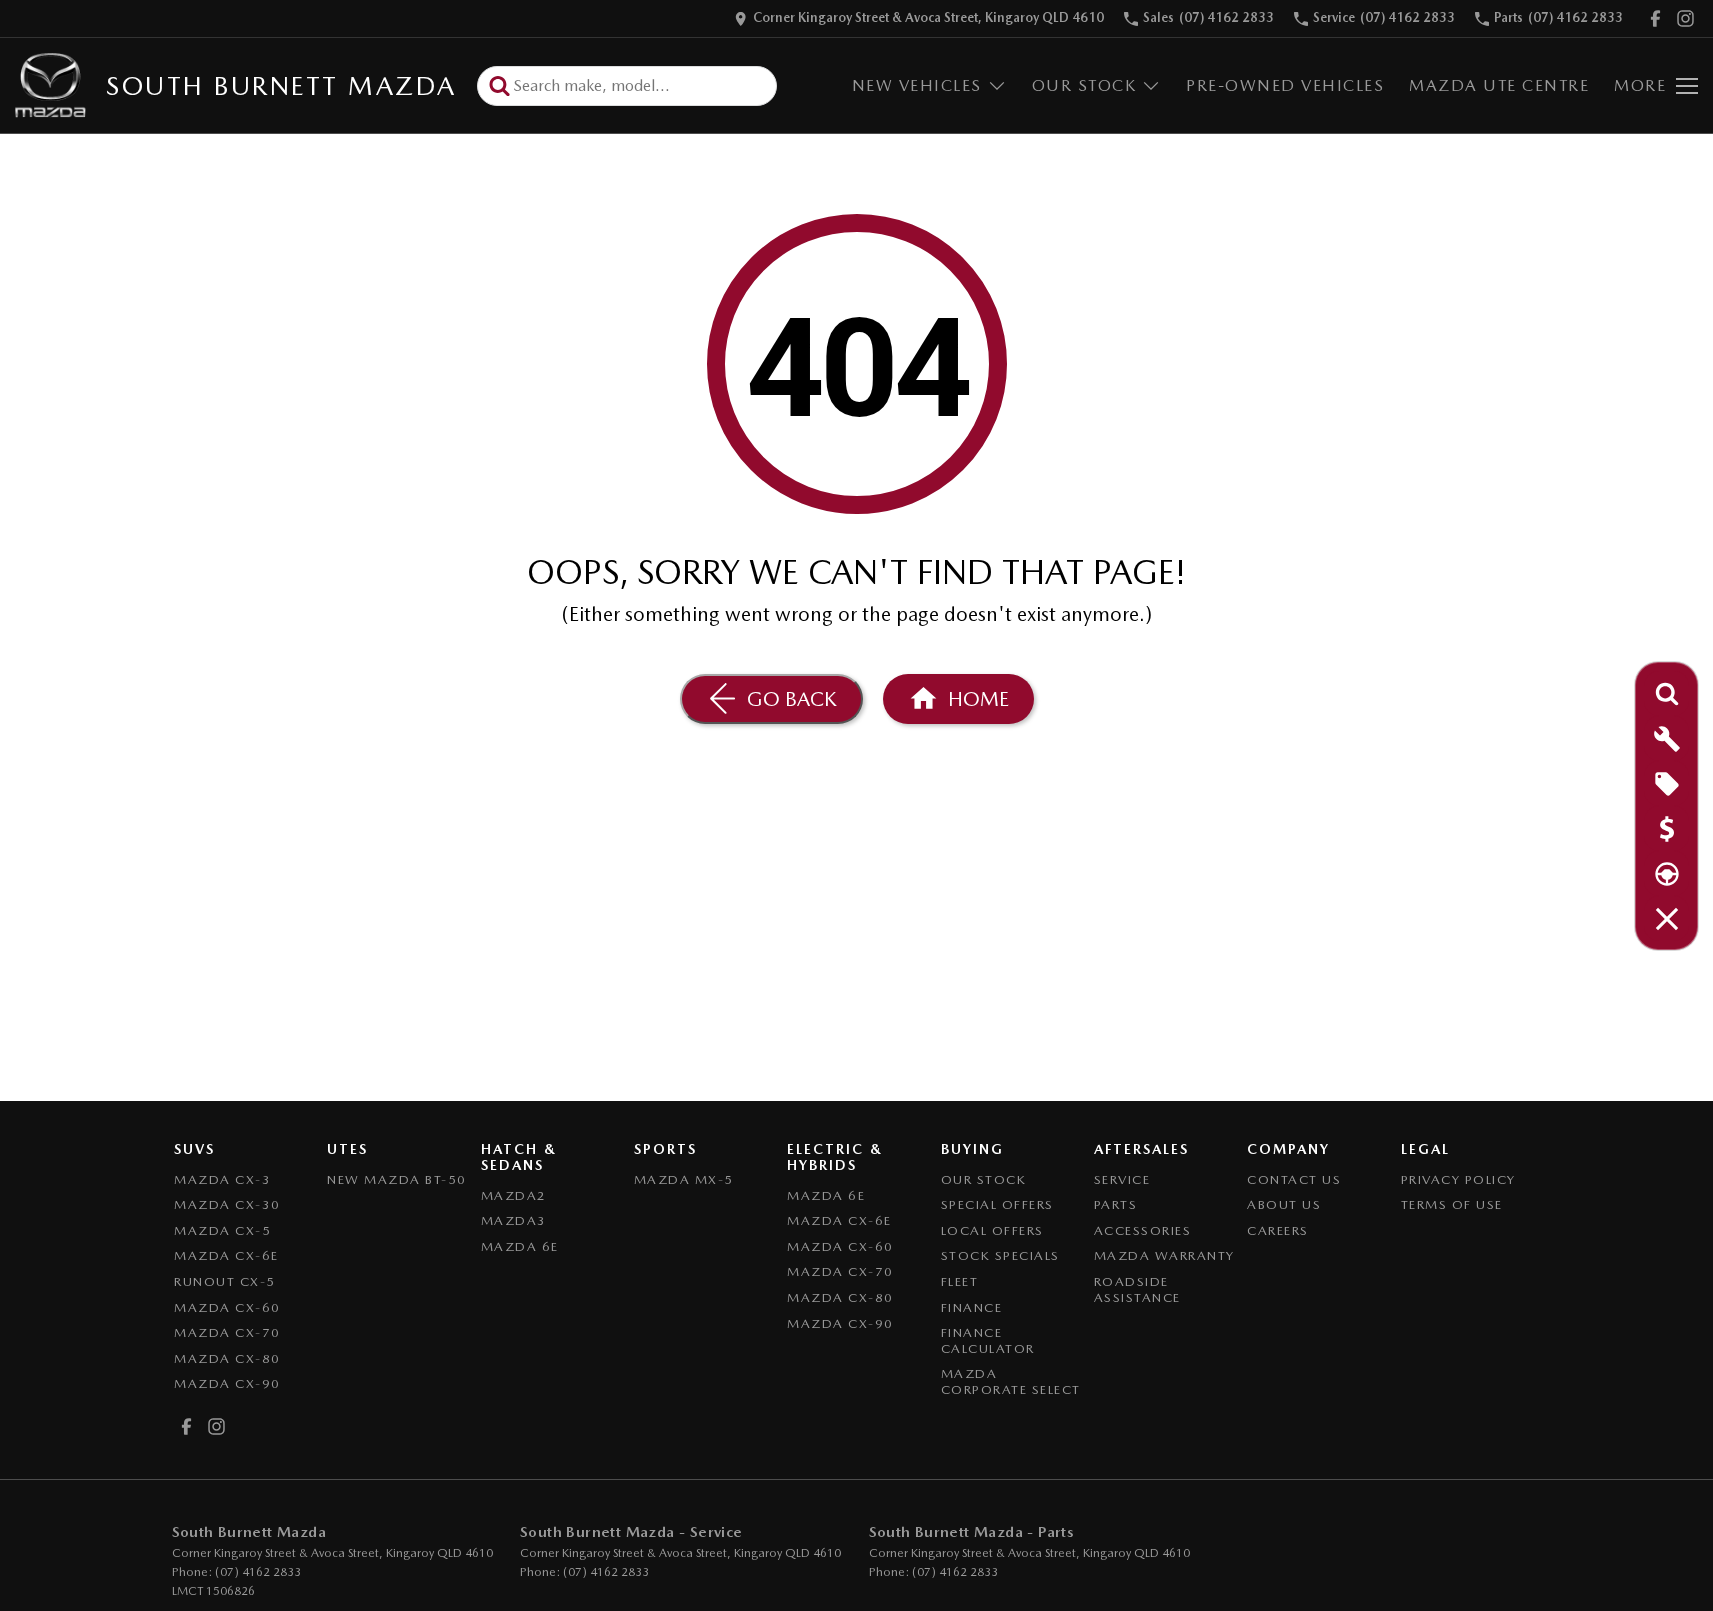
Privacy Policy (1458, 1179)
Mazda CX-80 (227, 1358)
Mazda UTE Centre (1499, 85)
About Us (1284, 1204)
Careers (1278, 1230)
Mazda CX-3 (222, 1179)
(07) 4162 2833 (258, 1572)
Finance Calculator (988, 1340)
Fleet (960, 1281)
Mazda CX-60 (227, 1307)
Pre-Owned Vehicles (1285, 85)
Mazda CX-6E (226, 1255)
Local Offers (992, 1230)
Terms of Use (1452, 1204)
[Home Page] (50, 85)
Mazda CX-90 (227, 1383)
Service (1122, 1179)
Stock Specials (1000, 1255)
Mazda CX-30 (227, 1204)
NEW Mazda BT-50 (397, 1179)
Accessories (1143, 1230)
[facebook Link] (1655, 18)
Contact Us (1294, 1179)
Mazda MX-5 (684, 1179)
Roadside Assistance (1137, 1289)
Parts (1116, 1204)
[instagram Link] (1685, 18)
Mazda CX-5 (222, 1230)
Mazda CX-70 (227, 1332)
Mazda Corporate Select (1011, 1381)
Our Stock (1084, 85)
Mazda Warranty (1164, 1255)
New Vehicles (917, 85)
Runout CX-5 (225, 1281)
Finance (972, 1307)
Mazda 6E (520, 1246)
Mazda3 (514, 1220)
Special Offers (997, 1204)
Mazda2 (514, 1195)
